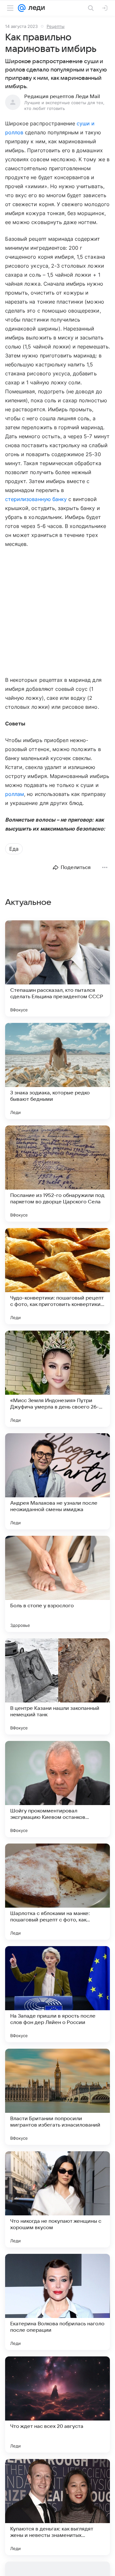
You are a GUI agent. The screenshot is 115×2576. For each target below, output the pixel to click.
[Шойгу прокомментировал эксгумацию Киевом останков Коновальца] (57, 1789)
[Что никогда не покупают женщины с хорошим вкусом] (57, 2199)
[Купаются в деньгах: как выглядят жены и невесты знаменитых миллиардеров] (57, 2507)
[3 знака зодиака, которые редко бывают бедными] (57, 1071)
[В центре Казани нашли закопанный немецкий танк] (57, 1686)
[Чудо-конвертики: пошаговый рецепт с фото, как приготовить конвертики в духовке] (57, 1276)
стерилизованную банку (36, 499)
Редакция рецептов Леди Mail (62, 96)
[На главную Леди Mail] (35, 8)
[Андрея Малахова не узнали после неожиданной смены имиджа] (57, 1481)
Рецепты (56, 26)
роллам (15, 794)
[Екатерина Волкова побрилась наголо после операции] (57, 2302)
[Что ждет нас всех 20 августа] (57, 2405)
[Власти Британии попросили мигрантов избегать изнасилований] (57, 2097)
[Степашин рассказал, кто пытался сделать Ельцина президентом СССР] (57, 968)
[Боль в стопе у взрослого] (57, 1584)
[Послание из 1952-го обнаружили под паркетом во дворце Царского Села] (57, 1174)
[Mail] (22, 8)
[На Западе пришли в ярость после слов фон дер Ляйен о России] (57, 1994)
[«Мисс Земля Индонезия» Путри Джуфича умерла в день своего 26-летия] (57, 1379)
